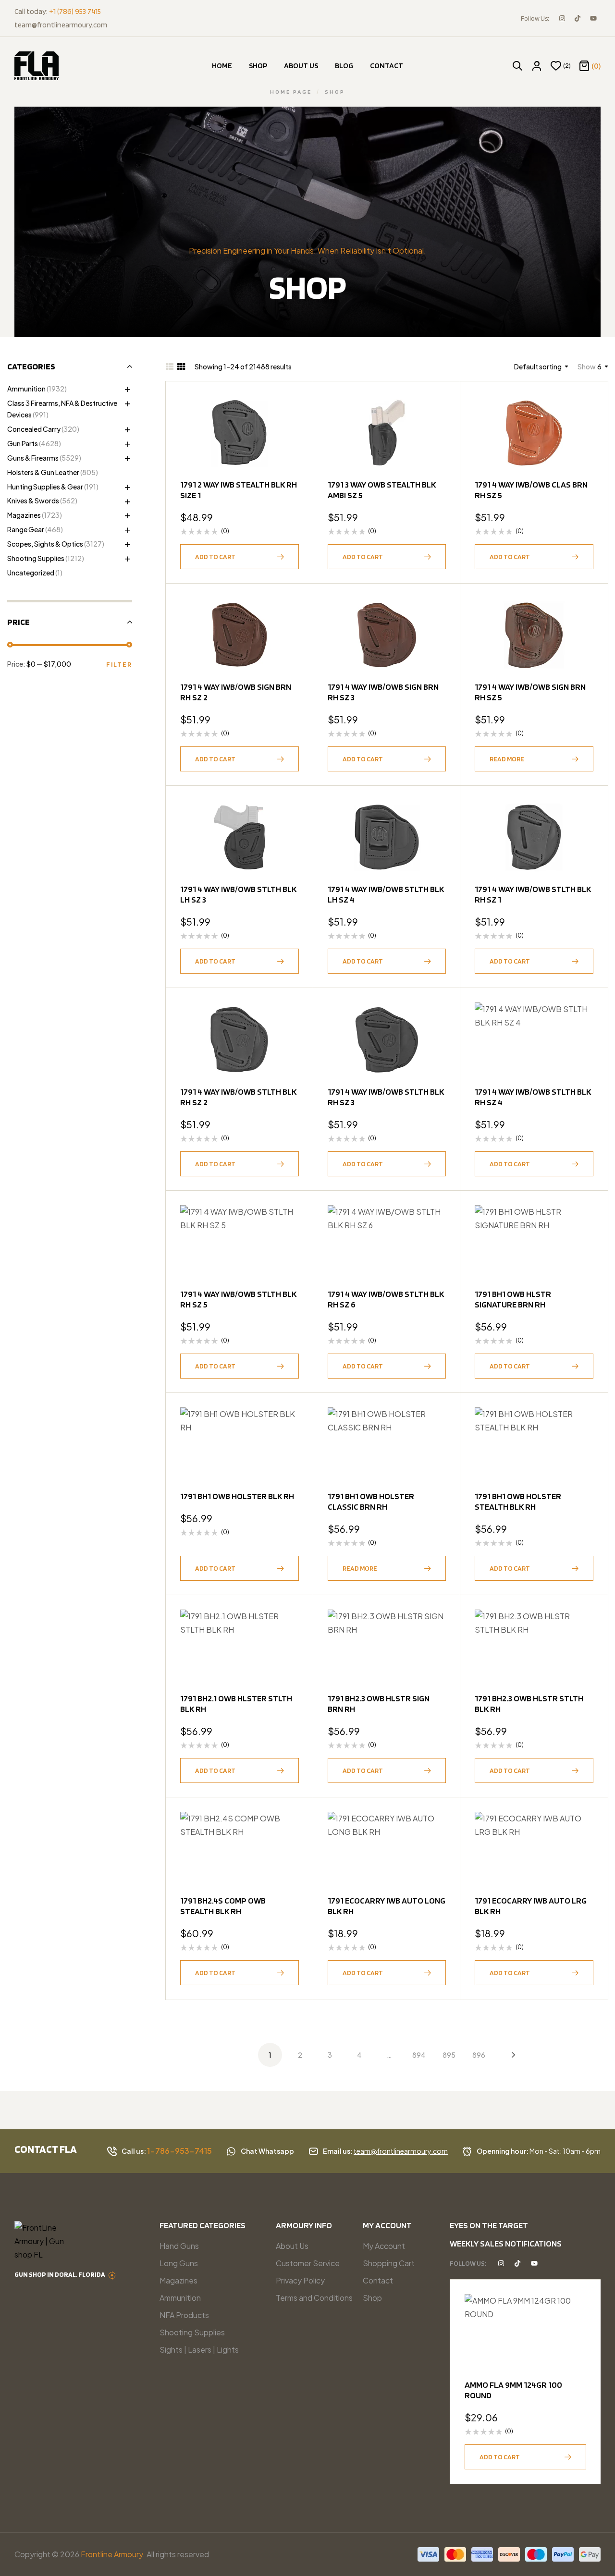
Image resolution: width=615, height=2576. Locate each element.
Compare (287, 455)
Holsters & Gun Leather (43, 472)
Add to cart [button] (215, 557)
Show (587, 366)
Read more (507, 759)
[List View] (170, 366)
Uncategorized (31, 573)
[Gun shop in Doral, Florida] (112, 2275)
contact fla (46, 2149)
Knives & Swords (33, 501)
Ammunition (26, 389)
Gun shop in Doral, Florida (60, 2274)
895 (449, 2055)
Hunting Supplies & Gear (45, 487)
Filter (119, 664)
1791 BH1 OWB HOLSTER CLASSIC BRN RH (371, 1501)
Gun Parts (23, 443)
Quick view (287, 431)
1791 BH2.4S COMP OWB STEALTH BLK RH (223, 1906)
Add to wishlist (287, 408)
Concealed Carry (34, 429)
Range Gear (26, 529)
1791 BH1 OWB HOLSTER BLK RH (237, 1496)
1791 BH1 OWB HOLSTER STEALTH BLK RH (518, 1501)
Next (506, 2055)
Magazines (24, 515)
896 (479, 2055)
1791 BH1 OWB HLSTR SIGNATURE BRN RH (513, 1299)
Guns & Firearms (33, 458)
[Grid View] (181, 366)
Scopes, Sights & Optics (45, 544)
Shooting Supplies (36, 558)
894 (419, 2055)
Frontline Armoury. (113, 2554)
